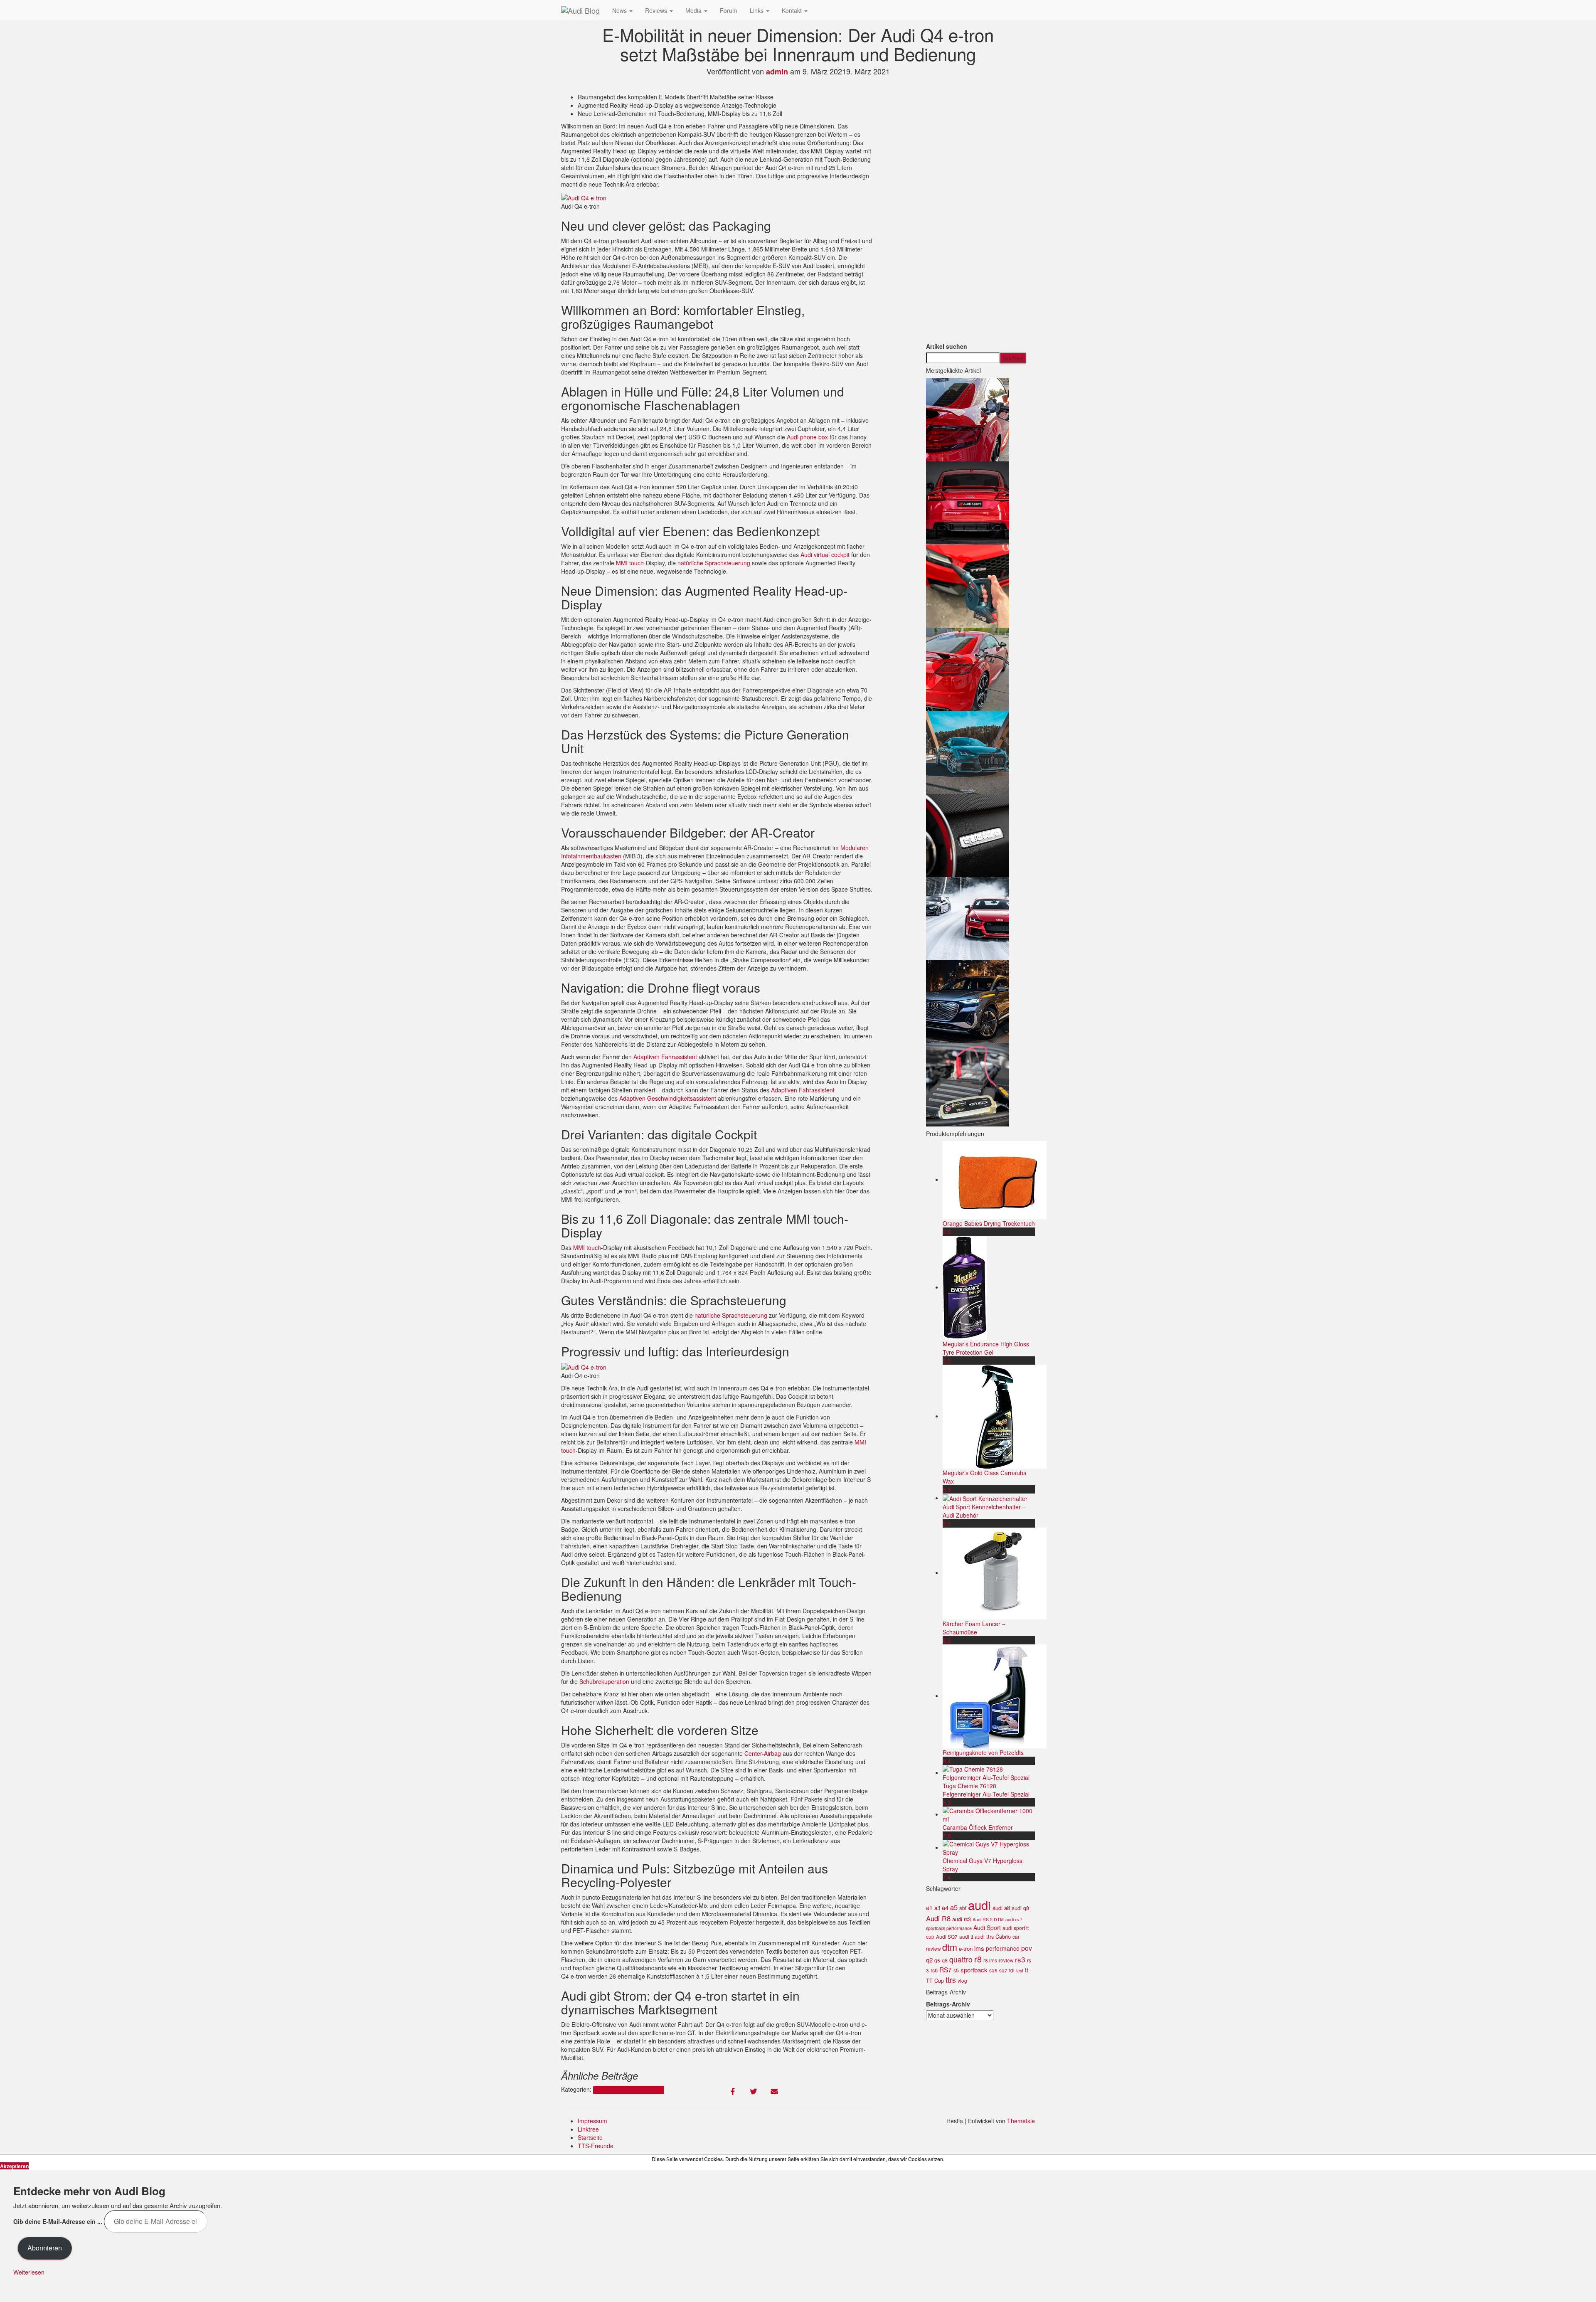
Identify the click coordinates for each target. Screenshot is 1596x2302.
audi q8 (1020, 1908)
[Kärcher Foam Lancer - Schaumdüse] (995, 1572)
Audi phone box (807, 437)
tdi (1012, 1970)
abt (963, 1908)
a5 (954, 1907)
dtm (950, 1947)
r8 (978, 1959)
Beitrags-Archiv (948, 2004)
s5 (956, 1970)
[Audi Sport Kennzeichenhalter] (985, 1498)
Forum (729, 10)
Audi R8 (938, 1918)
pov (1027, 1948)
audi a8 (1001, 1908)
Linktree (588, 2129)
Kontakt (793, 10)
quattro (961, 1959)
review (1006, 1960)
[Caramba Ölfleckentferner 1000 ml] (989, 1814)
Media (694, 10)
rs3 (1020, 1959)
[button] (584, 198)
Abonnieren (45, 2248)
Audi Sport (987, 1927)
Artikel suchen (947, 346)
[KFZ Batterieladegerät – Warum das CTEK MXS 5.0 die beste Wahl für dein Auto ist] (968, 1084)
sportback (974, 1970)
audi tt (966, 1937)
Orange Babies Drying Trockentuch (989, 1223)
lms (979, 1948)
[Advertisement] (981, 217)
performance (1003, 1948)
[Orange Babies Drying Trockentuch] (995, 1179)
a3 (937, 1908)
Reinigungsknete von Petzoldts (983, 1752)
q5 (937, 1960)
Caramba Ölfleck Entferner (978, 1827)
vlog (962, 1981)
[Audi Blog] (580, 10)
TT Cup (935, 1981)
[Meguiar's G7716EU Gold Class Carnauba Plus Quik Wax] (995, 1416)
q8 (945, 1960)
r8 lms (990, 1960)
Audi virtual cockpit (825, 555)
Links (757, 10)
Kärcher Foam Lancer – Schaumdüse (974, 1628)
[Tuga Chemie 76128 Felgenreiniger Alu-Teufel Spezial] (989, 1772)
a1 (929, 1908)
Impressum (592, 2121)
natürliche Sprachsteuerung (714, 563)
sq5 (993, 1970)
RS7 (946, 1969)
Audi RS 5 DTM (988, 1919)
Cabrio (1003, 1937)
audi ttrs (984, 1937)
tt (1027, 1970)
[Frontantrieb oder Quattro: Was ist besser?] (968, 751)
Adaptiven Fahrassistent (665, 1057)
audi (979, 1905)
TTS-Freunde (596, 2146)
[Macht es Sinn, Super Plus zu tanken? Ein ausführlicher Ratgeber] (968, 668)
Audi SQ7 (947, 1937)
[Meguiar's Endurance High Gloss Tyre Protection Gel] (965, 1287)
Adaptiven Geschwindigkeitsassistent (668, 1098)
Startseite (590, 2137)
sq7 (1003, 1970)
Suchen (1013, 358)
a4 (945, 1907)
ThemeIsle (1021, 2121)
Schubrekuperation (604, 1681)
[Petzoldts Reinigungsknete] (995, 1696)
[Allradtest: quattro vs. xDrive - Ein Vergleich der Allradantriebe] (968, 834)
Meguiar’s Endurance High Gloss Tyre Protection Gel (986, 1348)
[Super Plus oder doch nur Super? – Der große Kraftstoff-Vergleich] (968, 419)
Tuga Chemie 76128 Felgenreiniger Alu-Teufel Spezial (986, 1790)
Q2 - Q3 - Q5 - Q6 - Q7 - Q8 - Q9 (628, 2090)
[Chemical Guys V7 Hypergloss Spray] (989, 1847)
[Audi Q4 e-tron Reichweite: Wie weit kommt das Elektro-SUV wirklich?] (968, 1001)
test (1020, 1971)
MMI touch (630, 563)
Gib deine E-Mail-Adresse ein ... (58, 2221)
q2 (929, 1960)
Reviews (657, 10)
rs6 (934, 1970)
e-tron (966, 1948)
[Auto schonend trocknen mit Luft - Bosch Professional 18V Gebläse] (968, 585)
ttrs (951, 1980)
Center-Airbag (763, 1753)
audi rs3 (962, 1919)
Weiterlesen (29, 2272)
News (620, 10)
